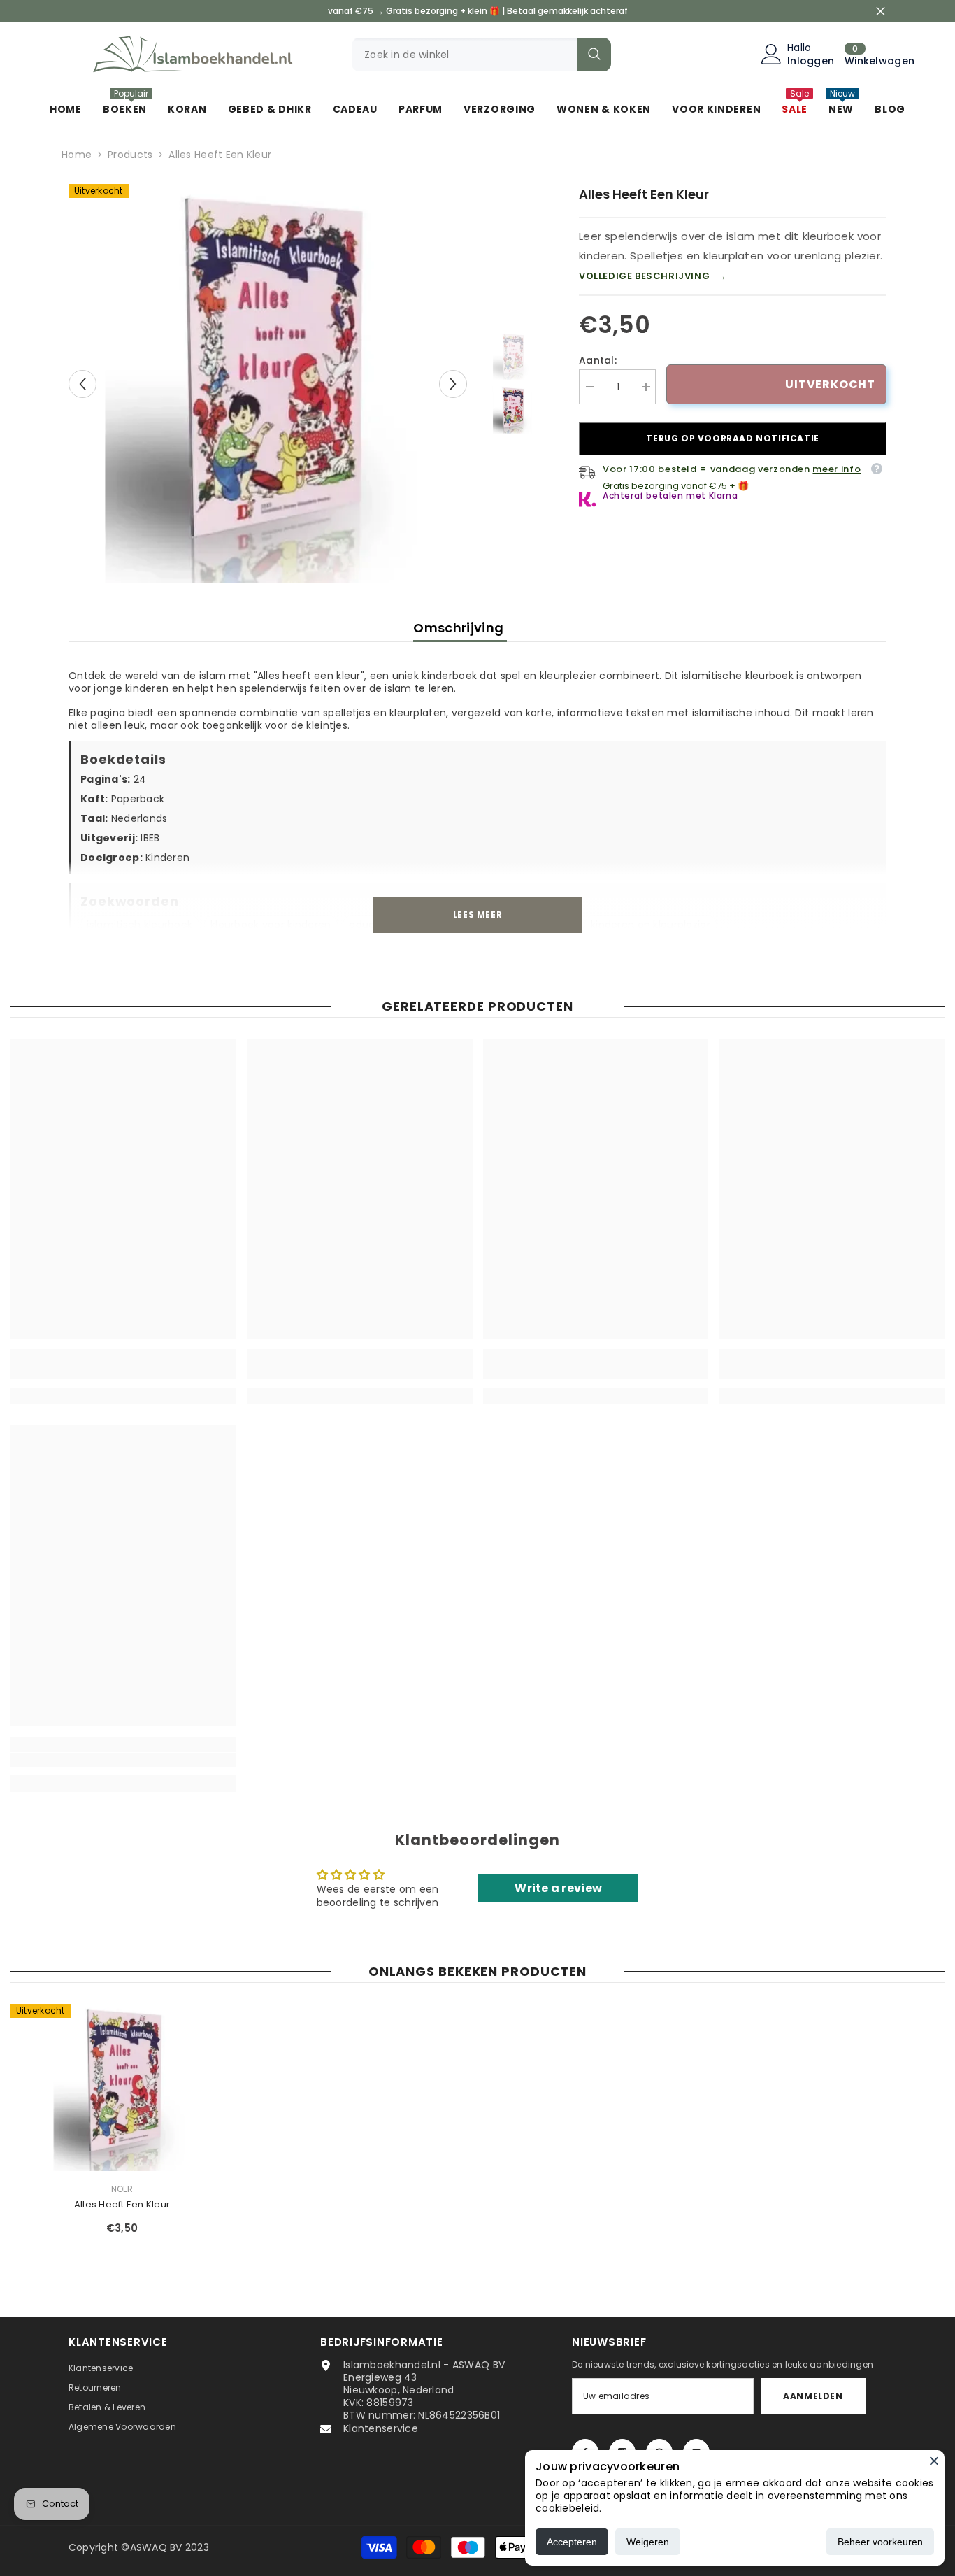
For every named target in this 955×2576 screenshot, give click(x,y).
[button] (82, 384)
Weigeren (648, 2542)
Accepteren (572, 2542)
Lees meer (477, 915)
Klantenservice (381, 2428)
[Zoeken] (481, 55)
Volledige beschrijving (653, 276)
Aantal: (598, 360)
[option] (268, 384)
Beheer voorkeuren (880, 2542)
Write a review (558, 1888)
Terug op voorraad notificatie (732, 438)
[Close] (934, 2461)
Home (77, 155)
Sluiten (881, 12)
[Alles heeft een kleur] (122, 2087)
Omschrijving (460, 628)
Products (130, 155)
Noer (122, 2189)
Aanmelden (813, 2396)
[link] (123, 1372)
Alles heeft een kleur (122, 2204)
